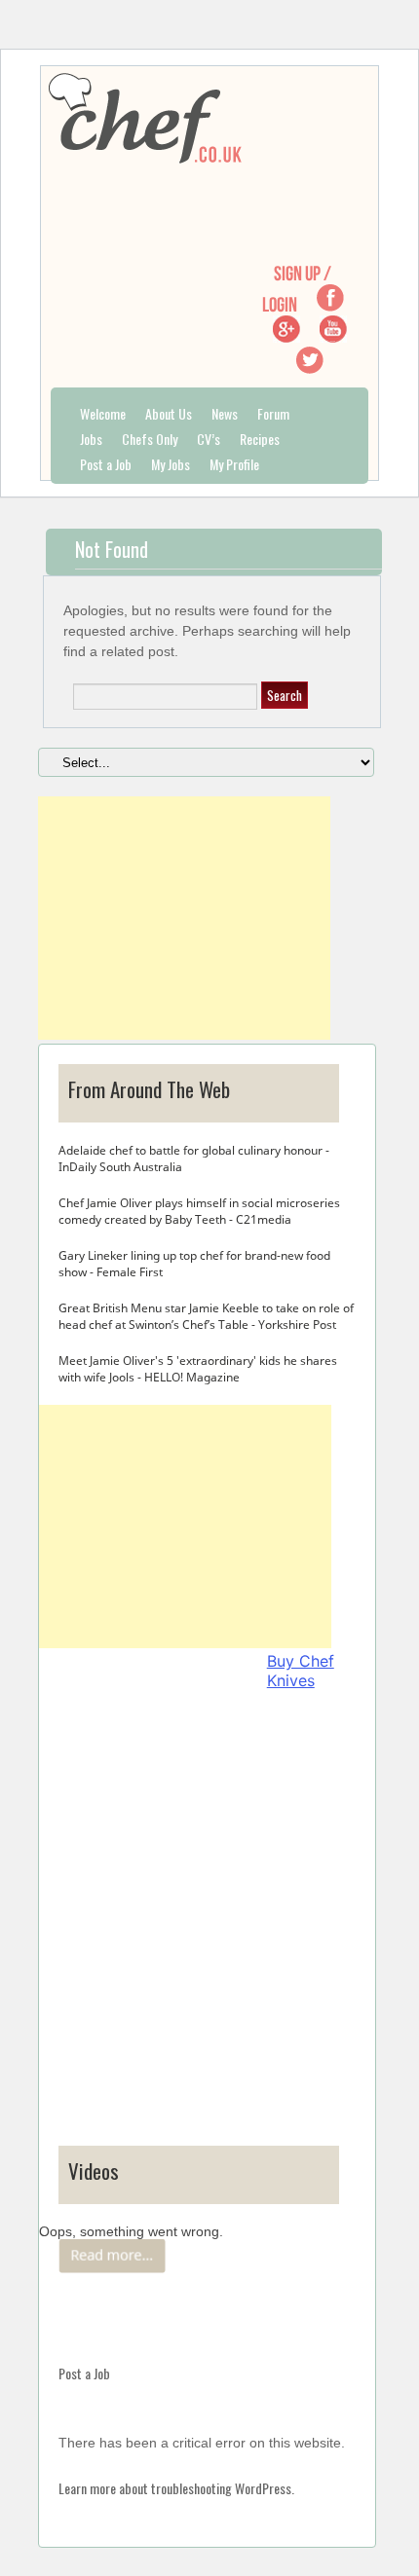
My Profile (234, 464)
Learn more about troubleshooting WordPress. (176, 2488)
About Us (169, 413)
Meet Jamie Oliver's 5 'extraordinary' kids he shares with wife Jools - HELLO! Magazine (198, 1369)
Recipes (260, 439)
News (225, 413)
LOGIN (280, 304)
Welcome (103, 413)
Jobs (91, 439)
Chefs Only (150, 439)
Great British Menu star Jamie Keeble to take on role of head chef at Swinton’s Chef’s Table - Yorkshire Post (206, 1316)
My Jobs (171, 464)
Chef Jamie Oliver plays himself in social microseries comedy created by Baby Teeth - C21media (199, 1211)
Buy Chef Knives (301, 1671)
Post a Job (106, 464)
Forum (273, 413)
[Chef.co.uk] (330, 306)
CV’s (209, 439)
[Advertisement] (184, 918)
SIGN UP (297, 273)
